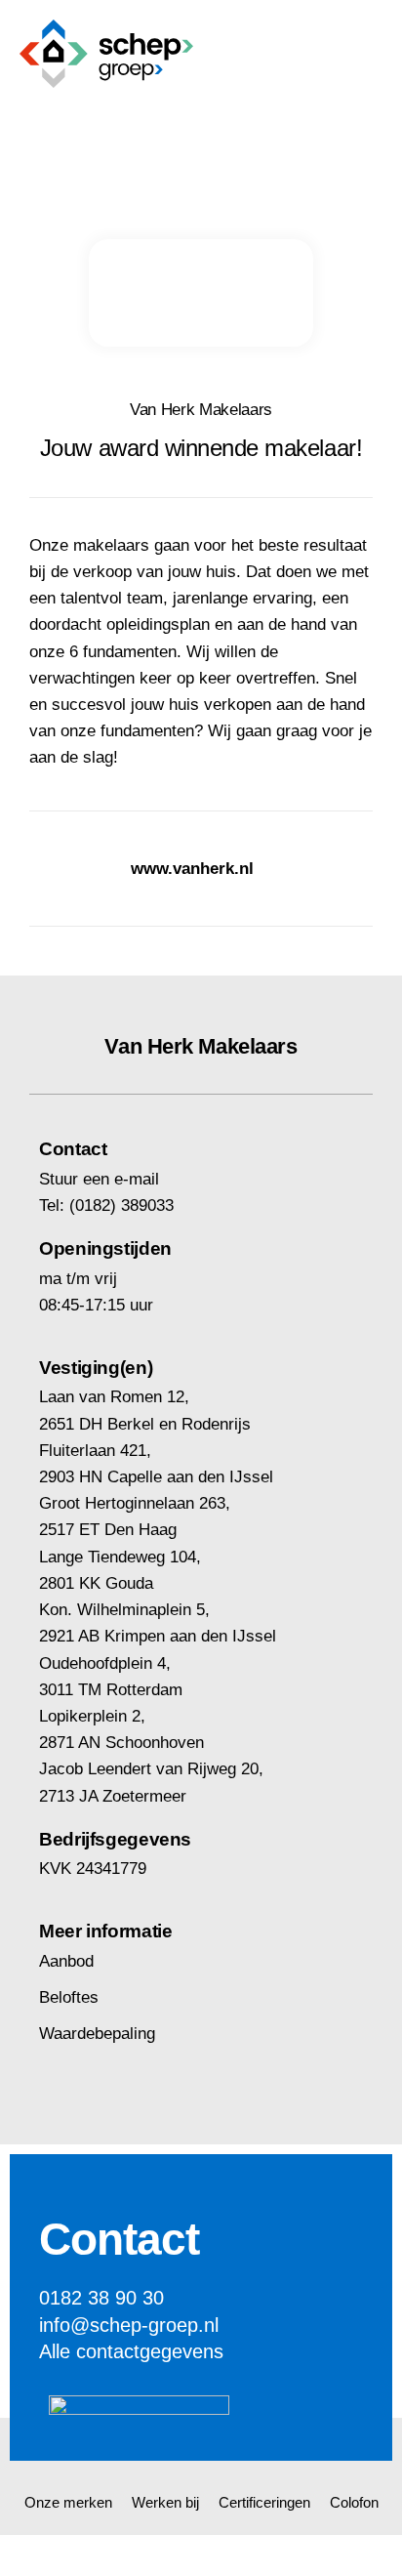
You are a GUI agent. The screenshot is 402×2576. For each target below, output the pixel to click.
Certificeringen (264, 2502)
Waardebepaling (97, 2034)
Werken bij (165, 2502)
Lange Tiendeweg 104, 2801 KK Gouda (120, 1570)
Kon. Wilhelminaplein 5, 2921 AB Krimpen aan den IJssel (158, 1623)
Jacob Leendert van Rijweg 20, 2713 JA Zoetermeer (151, 1782)
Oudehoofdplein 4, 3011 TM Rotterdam (111, 1677)
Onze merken (68, 2502)
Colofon (354, 2502)
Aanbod (66, 1961)
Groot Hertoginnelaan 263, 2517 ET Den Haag (135, 1517)
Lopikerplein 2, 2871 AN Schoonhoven (121, 1729)
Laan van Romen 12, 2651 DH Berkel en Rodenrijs (145, 1410)
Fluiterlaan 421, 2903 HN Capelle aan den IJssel (156, 1464)
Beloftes (69, 1997)
